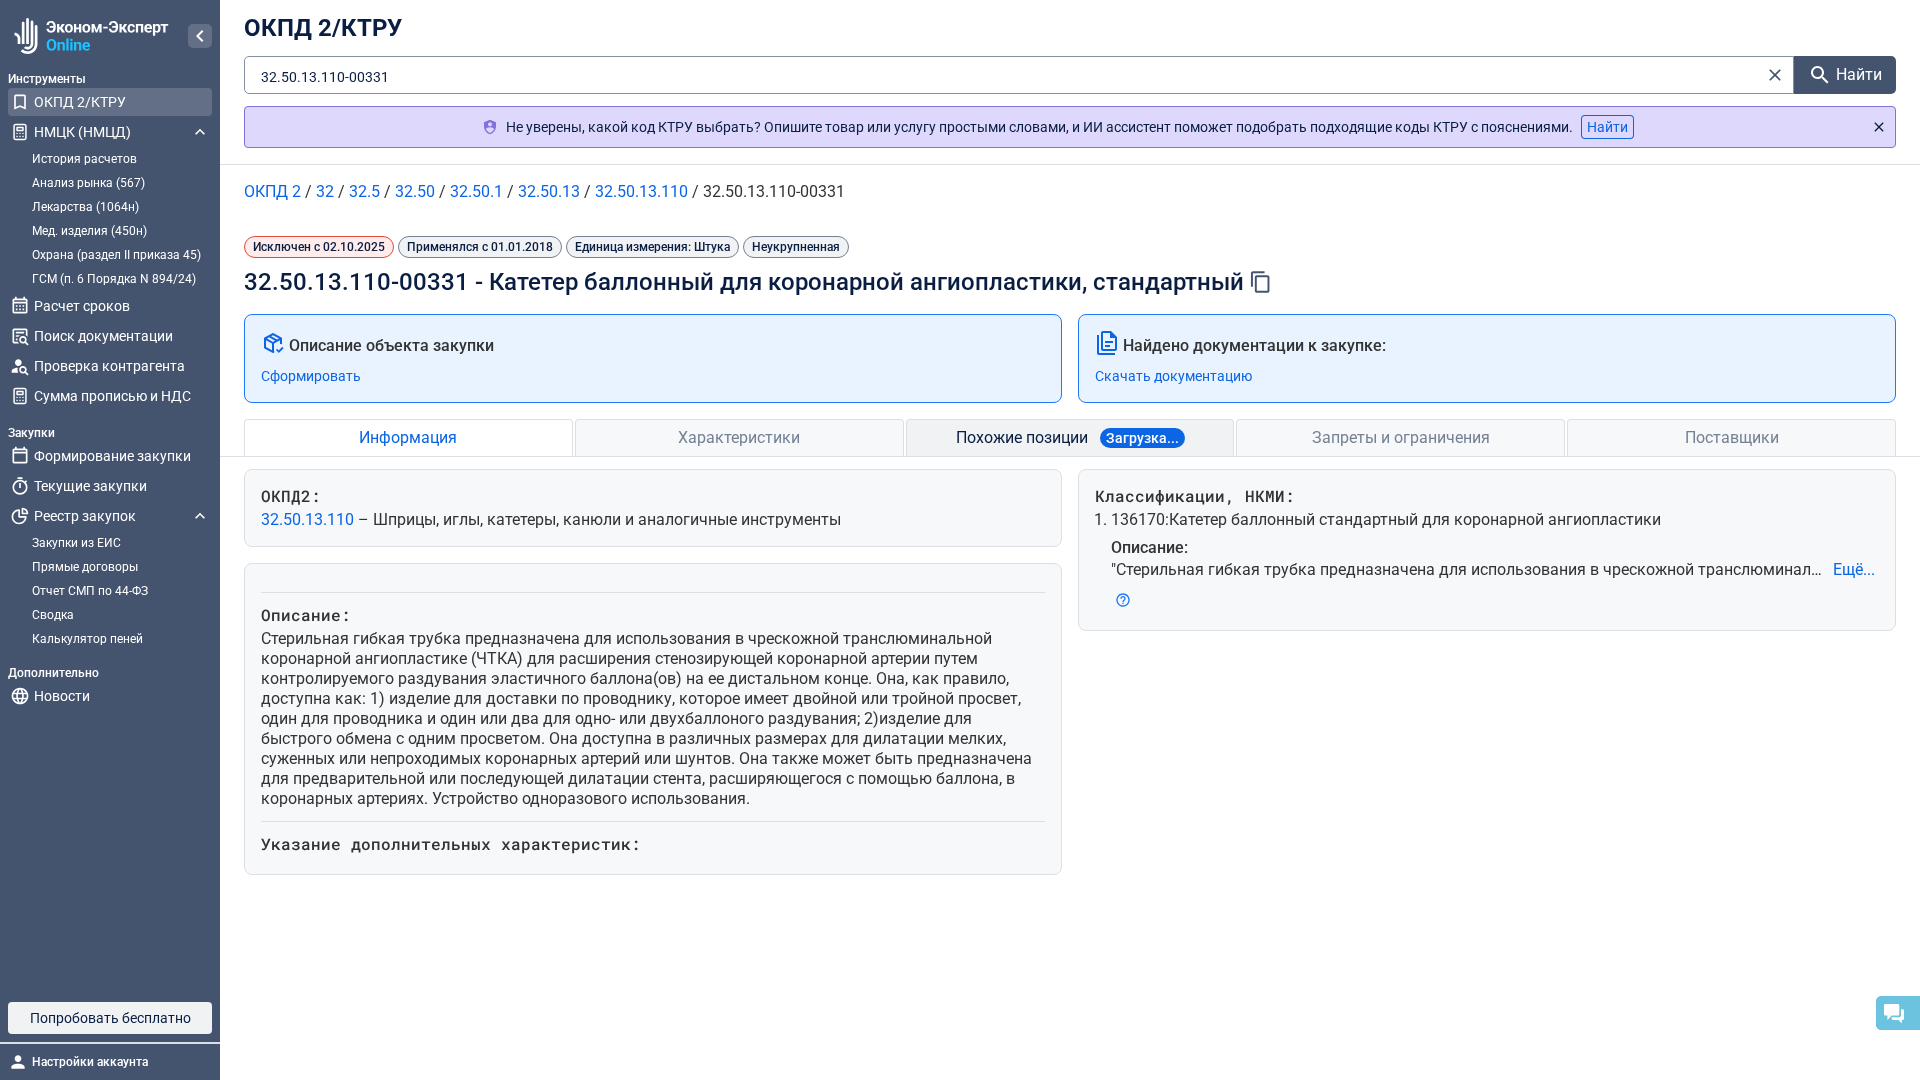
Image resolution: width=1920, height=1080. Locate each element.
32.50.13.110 (309, 519)
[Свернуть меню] (200, 36)
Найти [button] (1607, 127)
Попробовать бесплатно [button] (110, 1018)
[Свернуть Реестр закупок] (200, 516)
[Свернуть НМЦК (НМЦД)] (200, 132)
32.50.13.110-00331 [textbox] (325, 77)
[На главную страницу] (88, 36)
